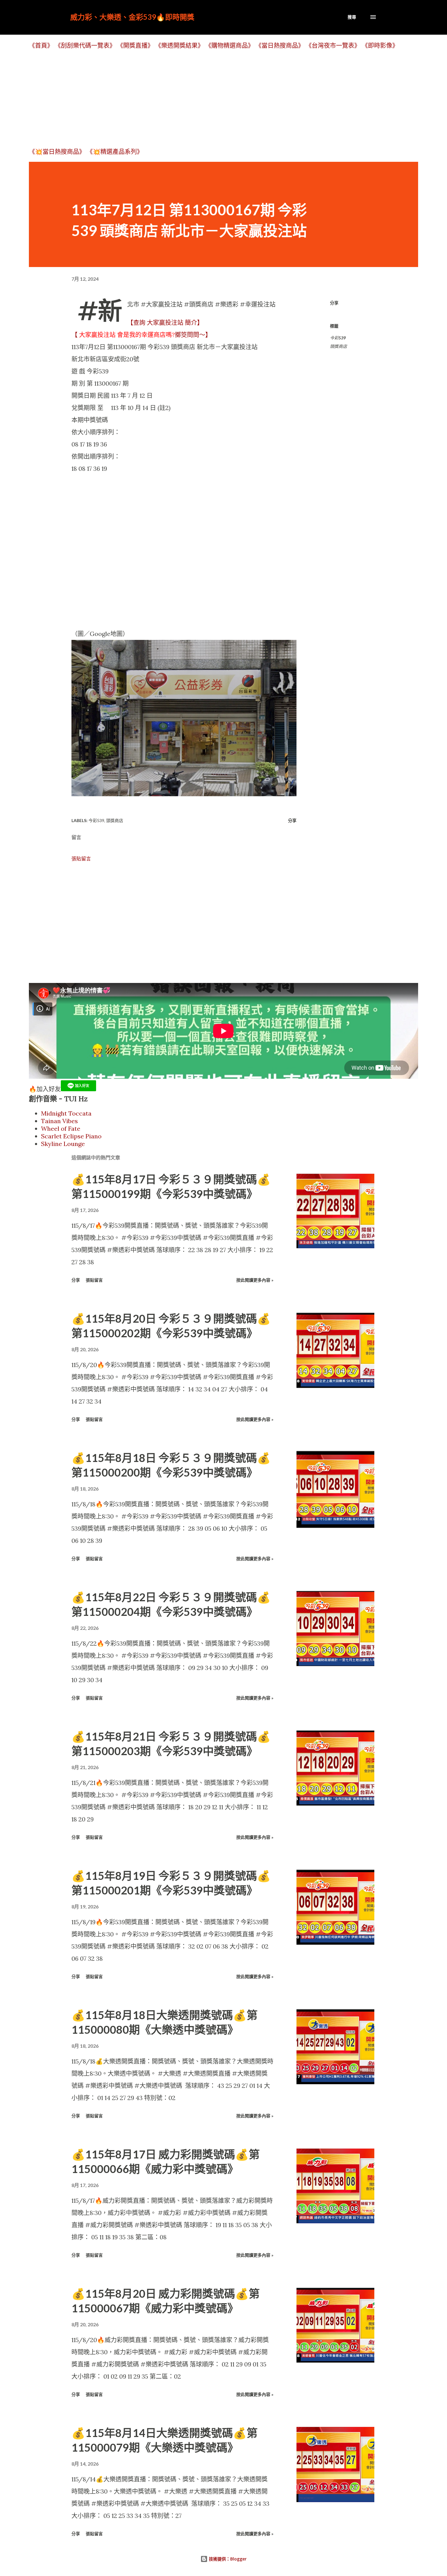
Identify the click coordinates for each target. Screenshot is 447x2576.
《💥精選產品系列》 (115, 152)
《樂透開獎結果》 (179, 45)
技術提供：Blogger (227, 2559)
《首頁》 (41, 45)
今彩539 (338, 338)
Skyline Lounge (63, 1144)
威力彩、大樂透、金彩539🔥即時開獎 (132, 17)
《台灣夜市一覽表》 (333, 45)
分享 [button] (334, 303)
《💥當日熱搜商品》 (57, 152)
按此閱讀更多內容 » (255, 1280)
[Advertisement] (211, 98)
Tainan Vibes (59, 1121)
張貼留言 (81, 859)
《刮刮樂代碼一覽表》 (85, 45)
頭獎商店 (338, 346)
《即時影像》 (380, 45)
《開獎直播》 (135, 45)
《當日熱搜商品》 (280, 45)
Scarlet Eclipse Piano (71, 1136)
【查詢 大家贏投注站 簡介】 (165, 323)
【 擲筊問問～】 (141, 335)
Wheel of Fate (61, 1128)
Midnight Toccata (66, 1113)
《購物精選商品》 (230, 45)
